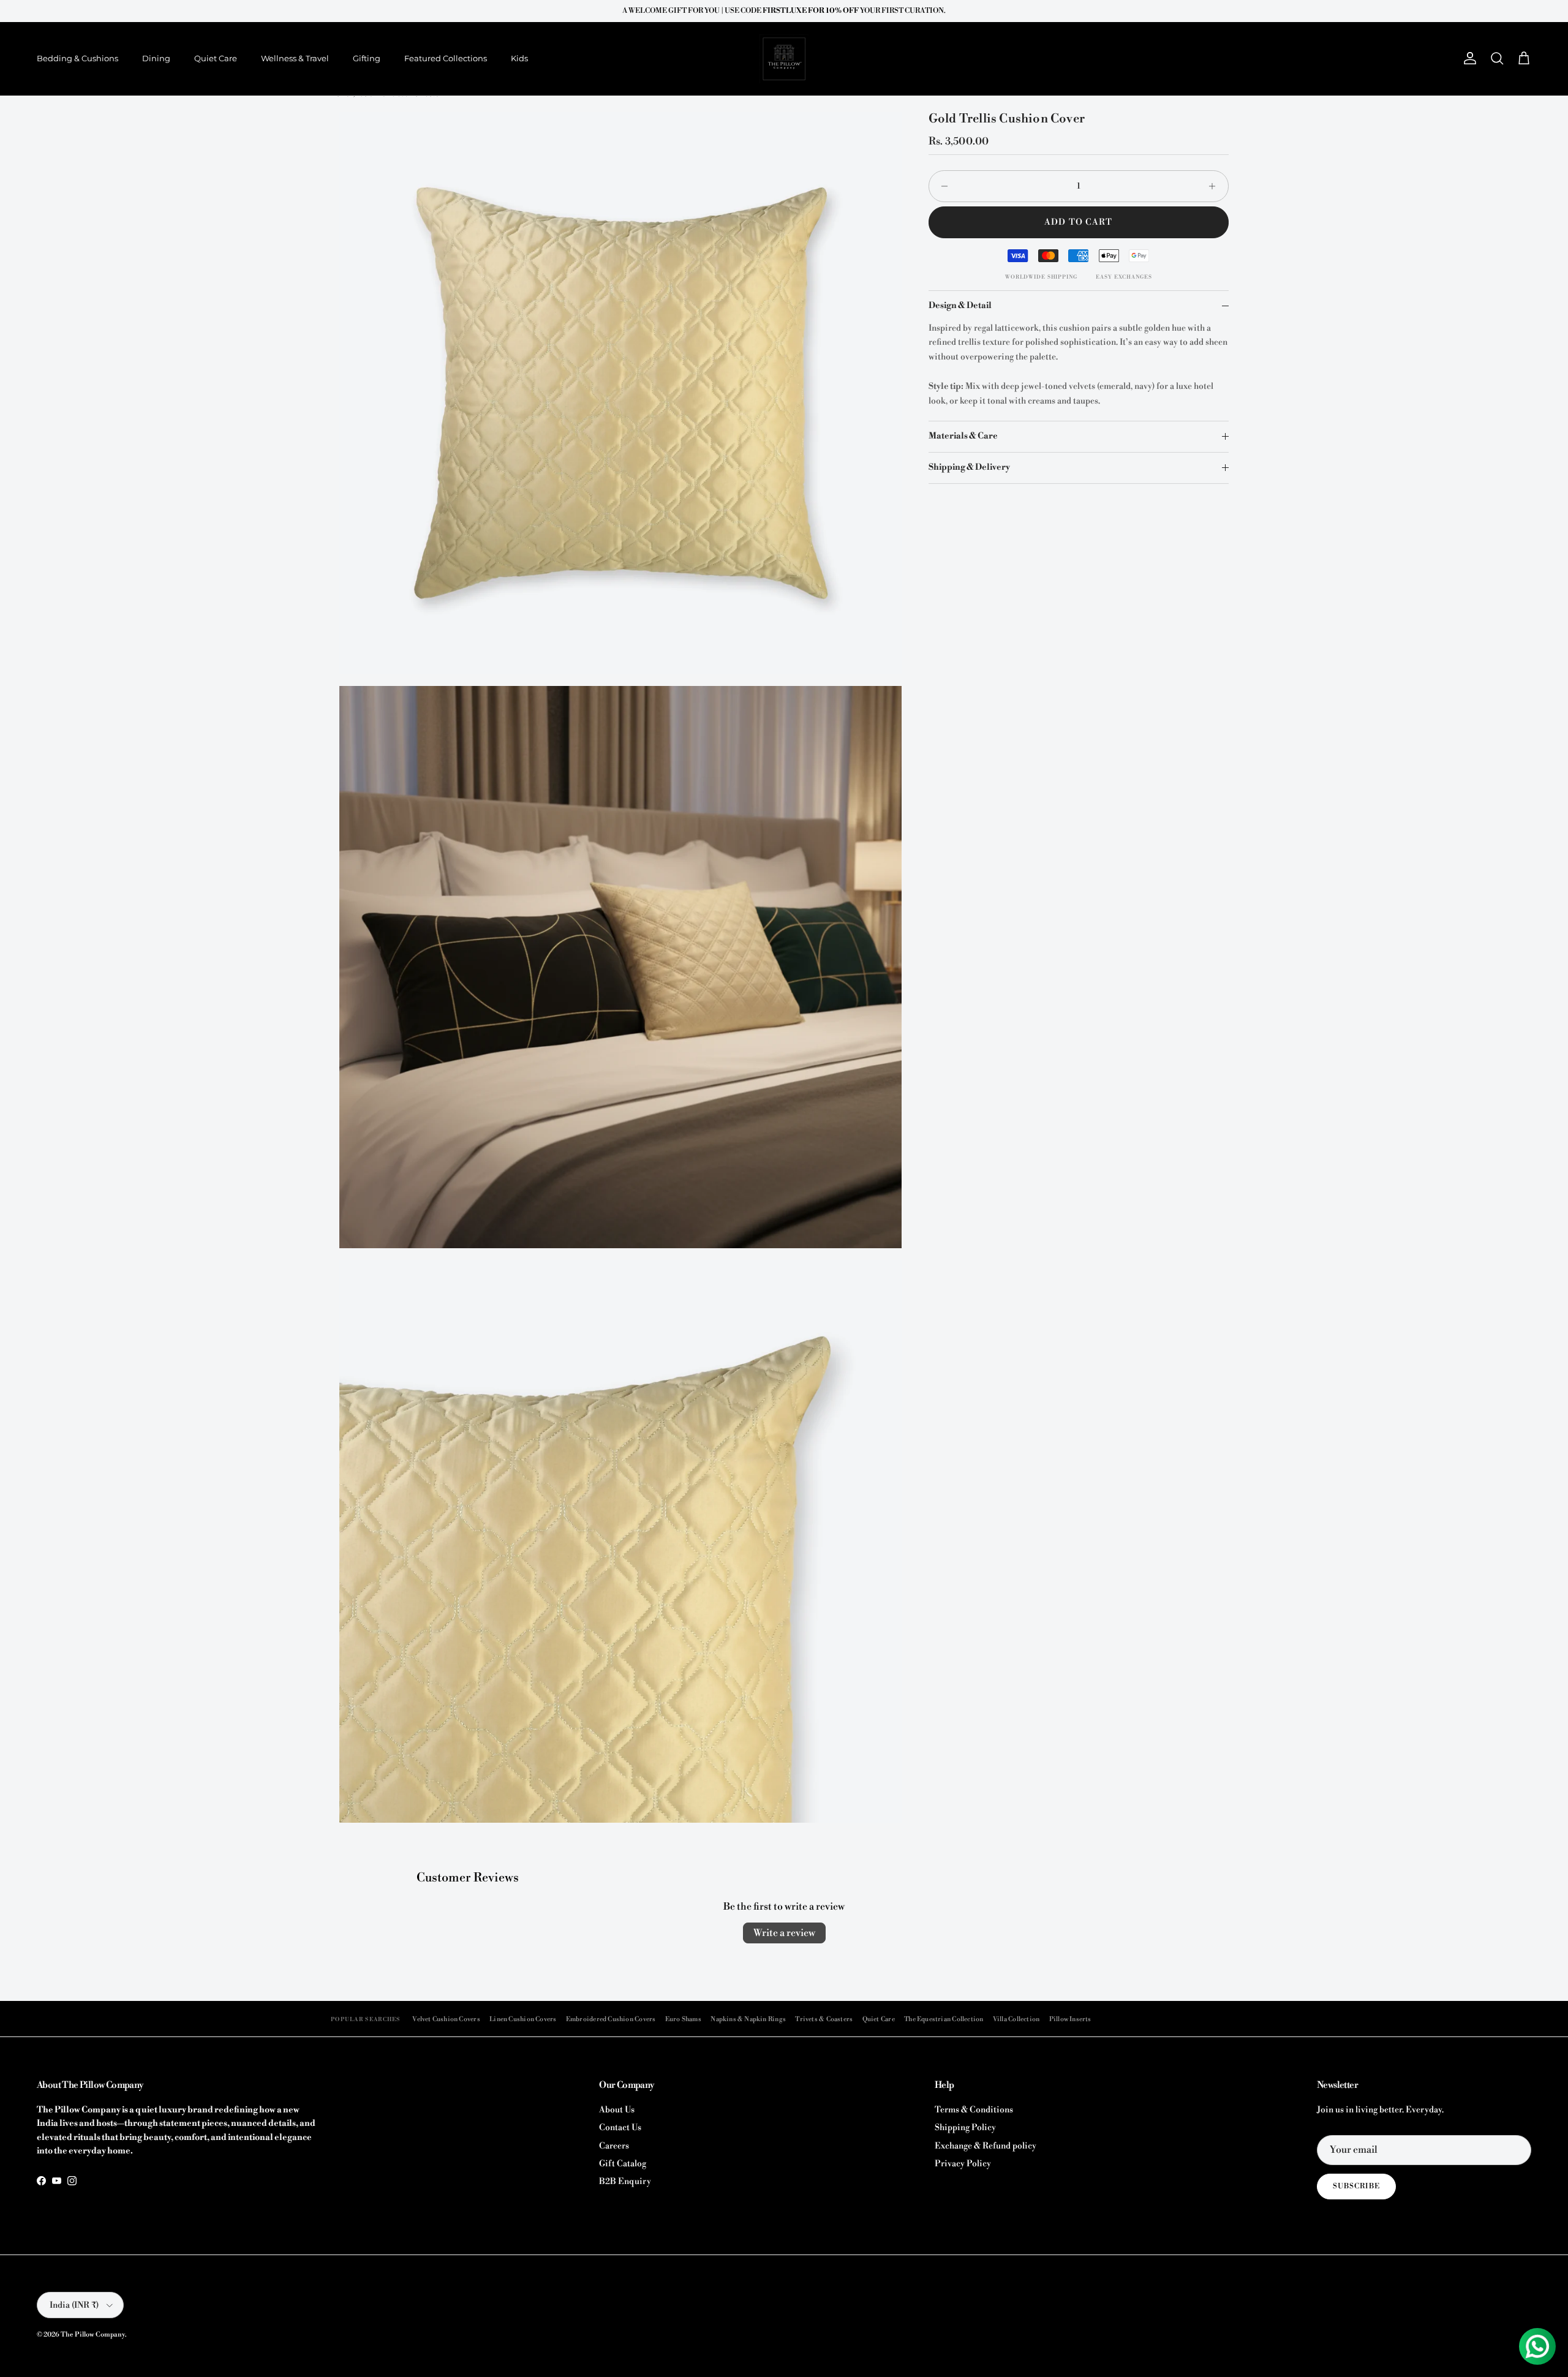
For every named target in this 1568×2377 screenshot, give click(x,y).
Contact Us (620, 2128)
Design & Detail (960, 306)
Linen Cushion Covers (523, 2019)
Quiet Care (216, 58)
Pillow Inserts (1070, 2019)
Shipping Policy (965, 2128)
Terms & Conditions (974, 2110)
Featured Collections (446, 58)
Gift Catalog (623, 2164)
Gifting (367, 58)
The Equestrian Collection (944, 2019)
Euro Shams (683, 2019)
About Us (617, 2110)
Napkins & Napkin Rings (748, 2019)
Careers (614, 2146)
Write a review (784, 1933)
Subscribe (1356, 2186)
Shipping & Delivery (969, 467)
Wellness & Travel (295, 58)
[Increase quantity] (1216, 186)
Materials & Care (963, 436)
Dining (156, 58)
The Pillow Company (93, 2335)
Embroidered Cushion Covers (611, 2019)
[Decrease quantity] (941, 186)
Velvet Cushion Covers (446, 2019)
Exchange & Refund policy (986, 2146)
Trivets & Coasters (824, 2019)
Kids (519, 58)
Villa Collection (1016, 2019)
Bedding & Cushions (77, 58)
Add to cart (1078, 222)
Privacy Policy (963, 2164)
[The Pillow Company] (784, 59)
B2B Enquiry (625, 2182)
